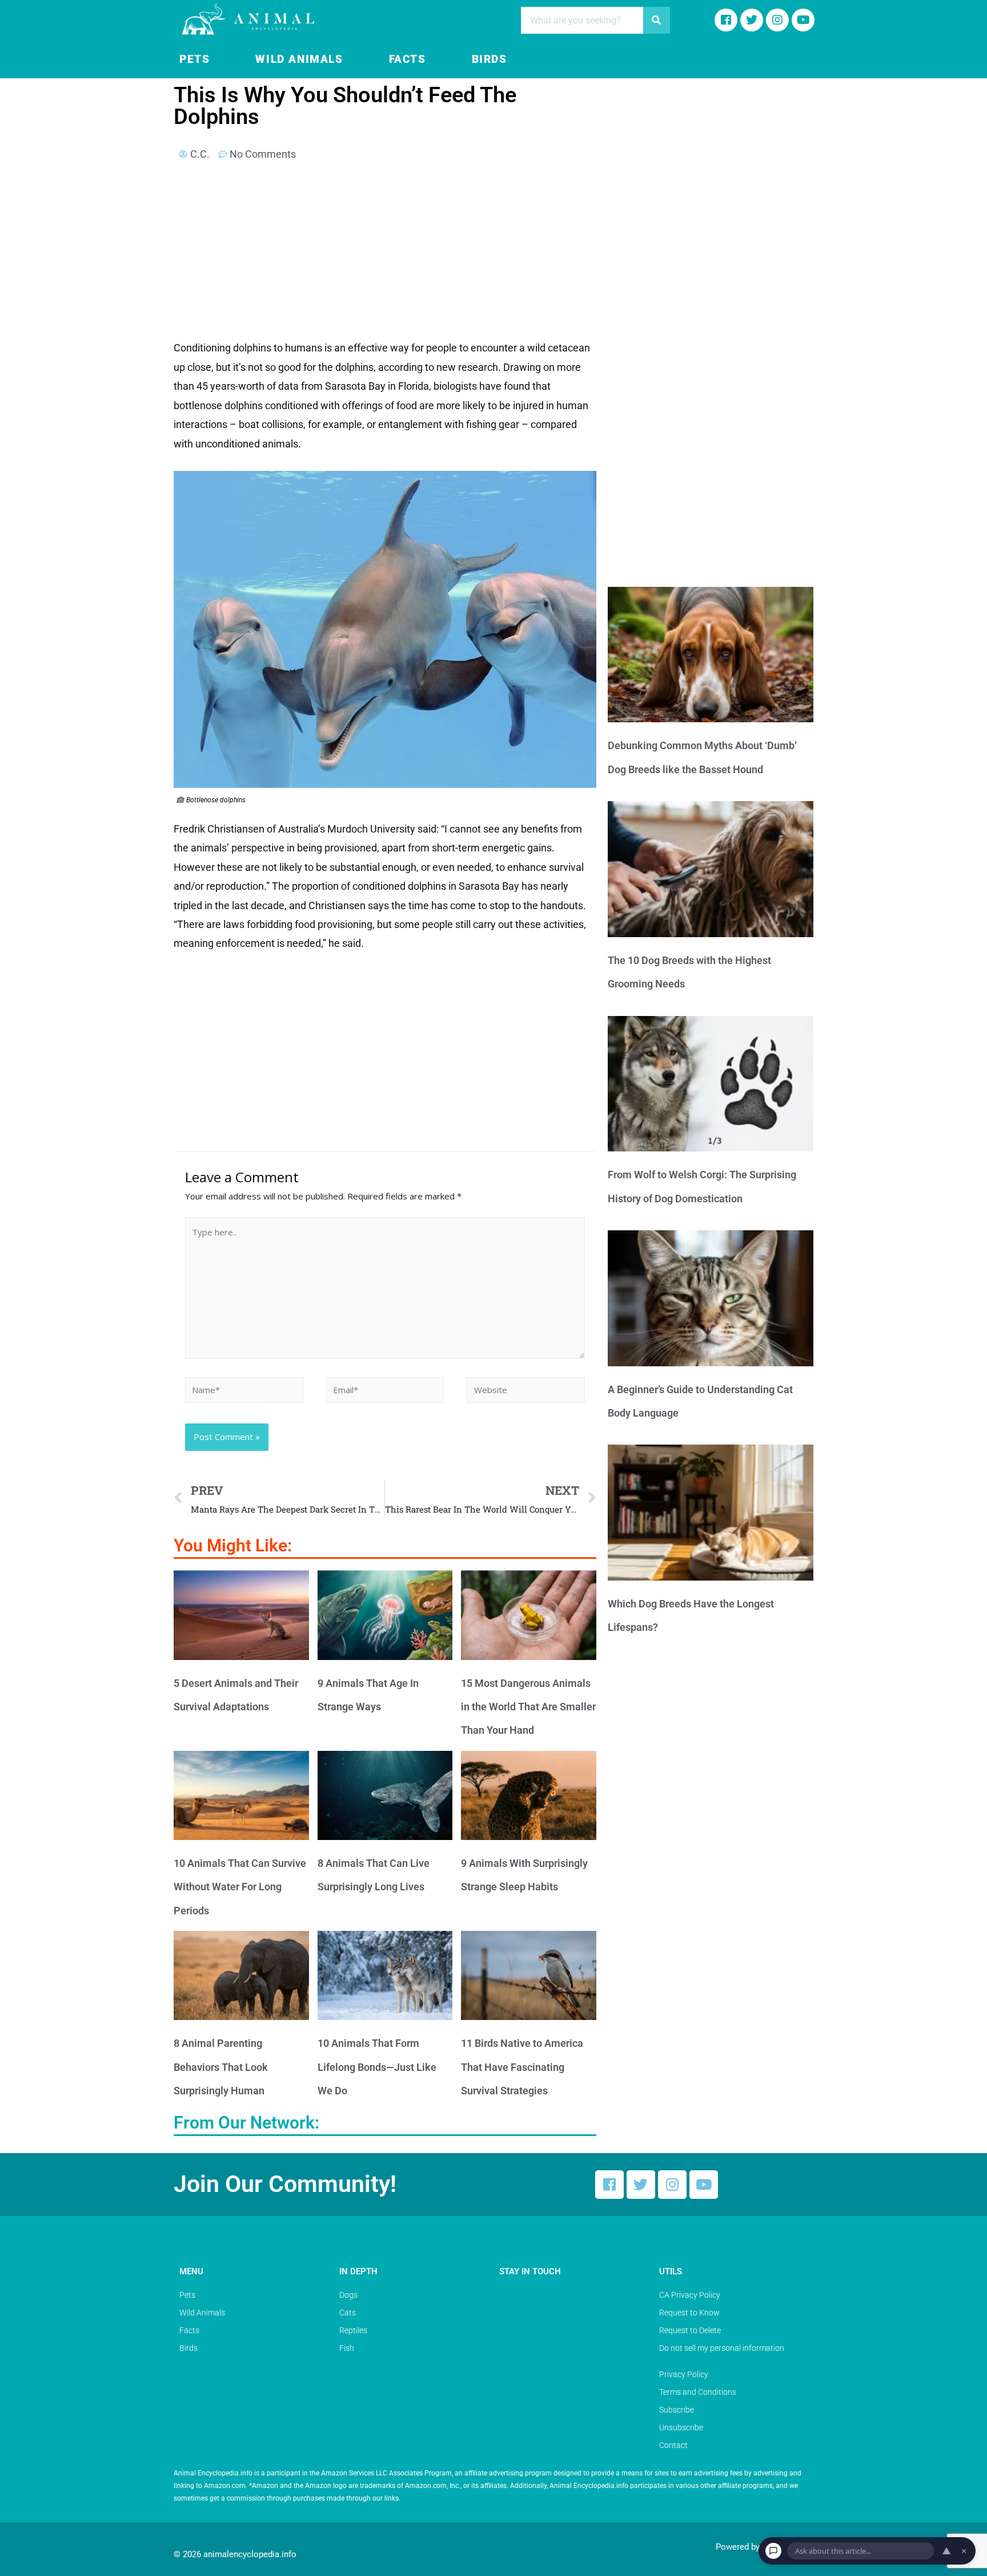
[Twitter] (641, 2185)
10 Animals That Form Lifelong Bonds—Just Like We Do (377, 2067)
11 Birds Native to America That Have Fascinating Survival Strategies (522, 2067)
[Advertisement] (385, 254)
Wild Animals (299, 59)
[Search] (657, 20)
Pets (194, 59)
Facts (408, 59)
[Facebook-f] (726, 20)
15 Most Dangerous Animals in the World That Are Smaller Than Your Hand (528, 1707)
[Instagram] (777, 20)
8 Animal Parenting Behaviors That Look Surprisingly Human (221, 2067)
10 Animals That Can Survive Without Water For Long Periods (240, 1887)
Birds (490, 59)
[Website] (526, 1391)
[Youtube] (803, 20)
